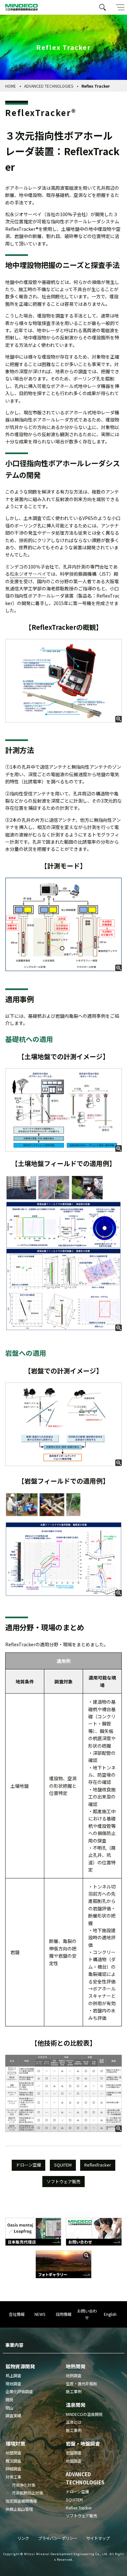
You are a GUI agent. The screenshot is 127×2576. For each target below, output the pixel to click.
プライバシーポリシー (58, 2538)
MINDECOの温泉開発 (84, 2414)
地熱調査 (74, 2376)
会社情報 (17, 2314)
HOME (11, 86)
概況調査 (13, 2461)
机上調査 (13, 2376)
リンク (23, 2538)
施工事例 (74, 2391)
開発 (9, 2400)
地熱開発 (76, 2366)
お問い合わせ (87, 2314)
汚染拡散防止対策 (27, 2493)
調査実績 (13, 2416)
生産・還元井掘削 (81, 2384)
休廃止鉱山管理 (19, 2509)
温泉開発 (76, 2405)
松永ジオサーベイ (28, 574)
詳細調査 (13, 2469)
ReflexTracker (98, 2165)
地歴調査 (13, 2453)
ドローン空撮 (28, 2165)
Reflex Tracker (79, 2508)
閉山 (9, 2408)
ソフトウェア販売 (63, 2181)
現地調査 (13, 2384)
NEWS (40, 2314)
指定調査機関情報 (21, 2501)
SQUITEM (63, 2165)
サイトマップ (98, 2538)
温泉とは (74, 2422)
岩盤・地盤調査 (83, 2443)
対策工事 (13, 2477)
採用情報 (63, 2314)
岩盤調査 (74, 2453)
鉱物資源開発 (20, 2366)
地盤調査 (74, 2461)
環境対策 (15, 2443)
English (110, 2314)
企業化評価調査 (19, 2391)
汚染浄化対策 (23, 2485)
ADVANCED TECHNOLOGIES (49, 86)
